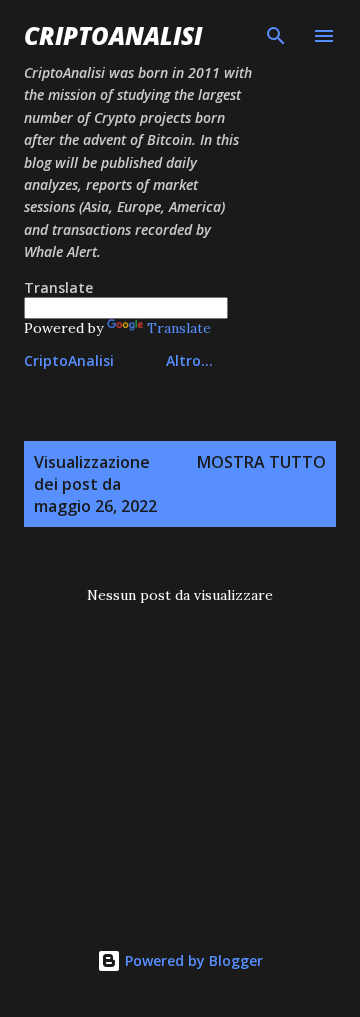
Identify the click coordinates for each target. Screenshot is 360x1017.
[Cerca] (276, 36)
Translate (179, 328)
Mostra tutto (261, 462)
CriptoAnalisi (113, 35)
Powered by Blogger (192, 960)
